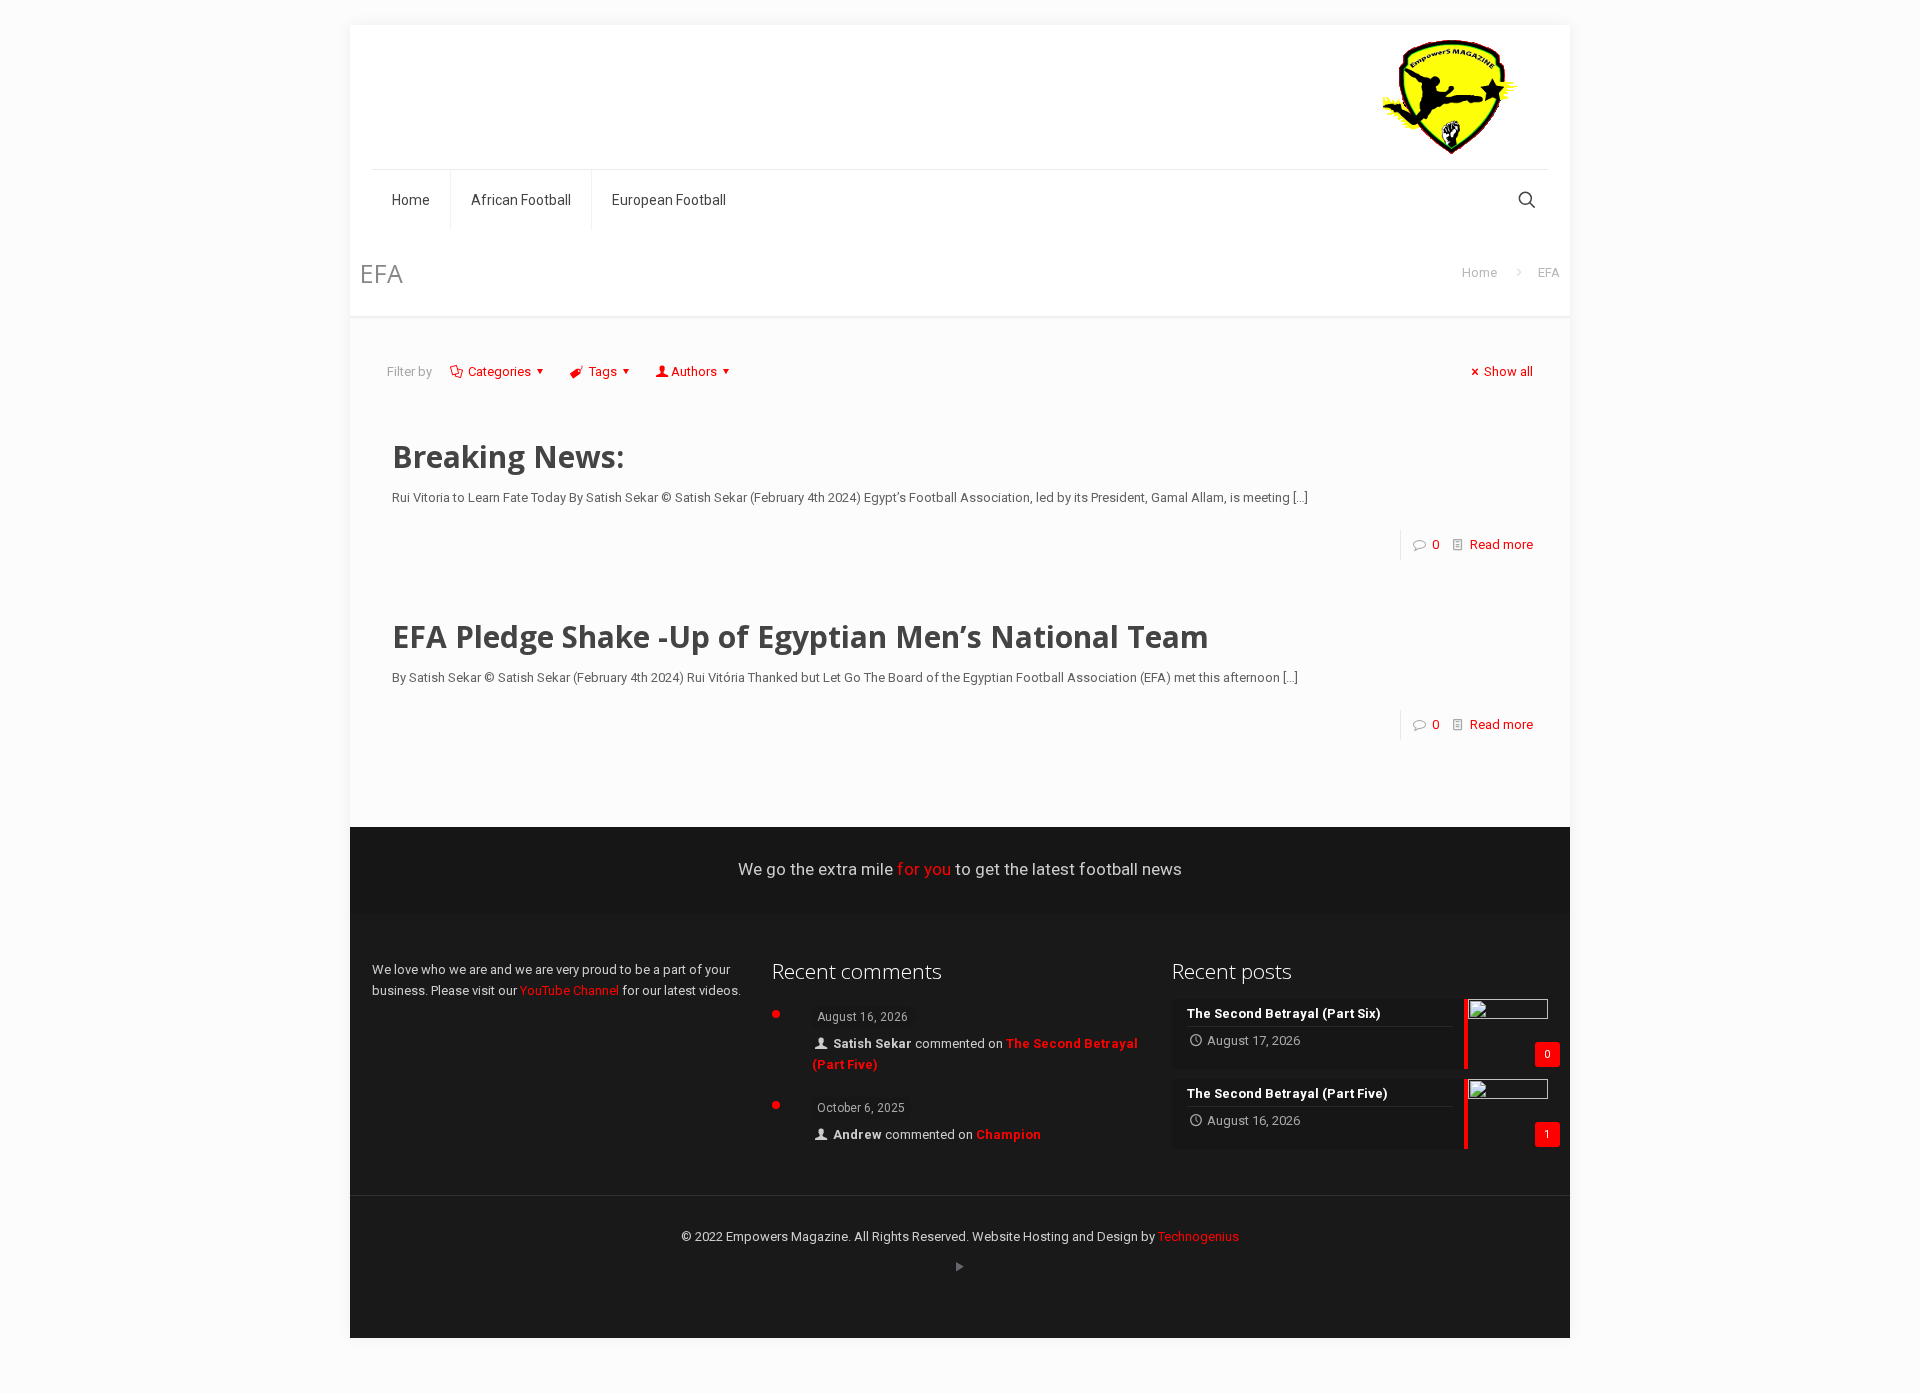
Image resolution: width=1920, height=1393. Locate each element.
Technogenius (1198, 1236)
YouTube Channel (569, 990)
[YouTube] (960, 1267)
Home (1479, 272)
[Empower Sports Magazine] (1450, 97)
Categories (499, 371)
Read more (1501, 544)
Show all (1508, 371)
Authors (694, 371)
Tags (603, 371)
